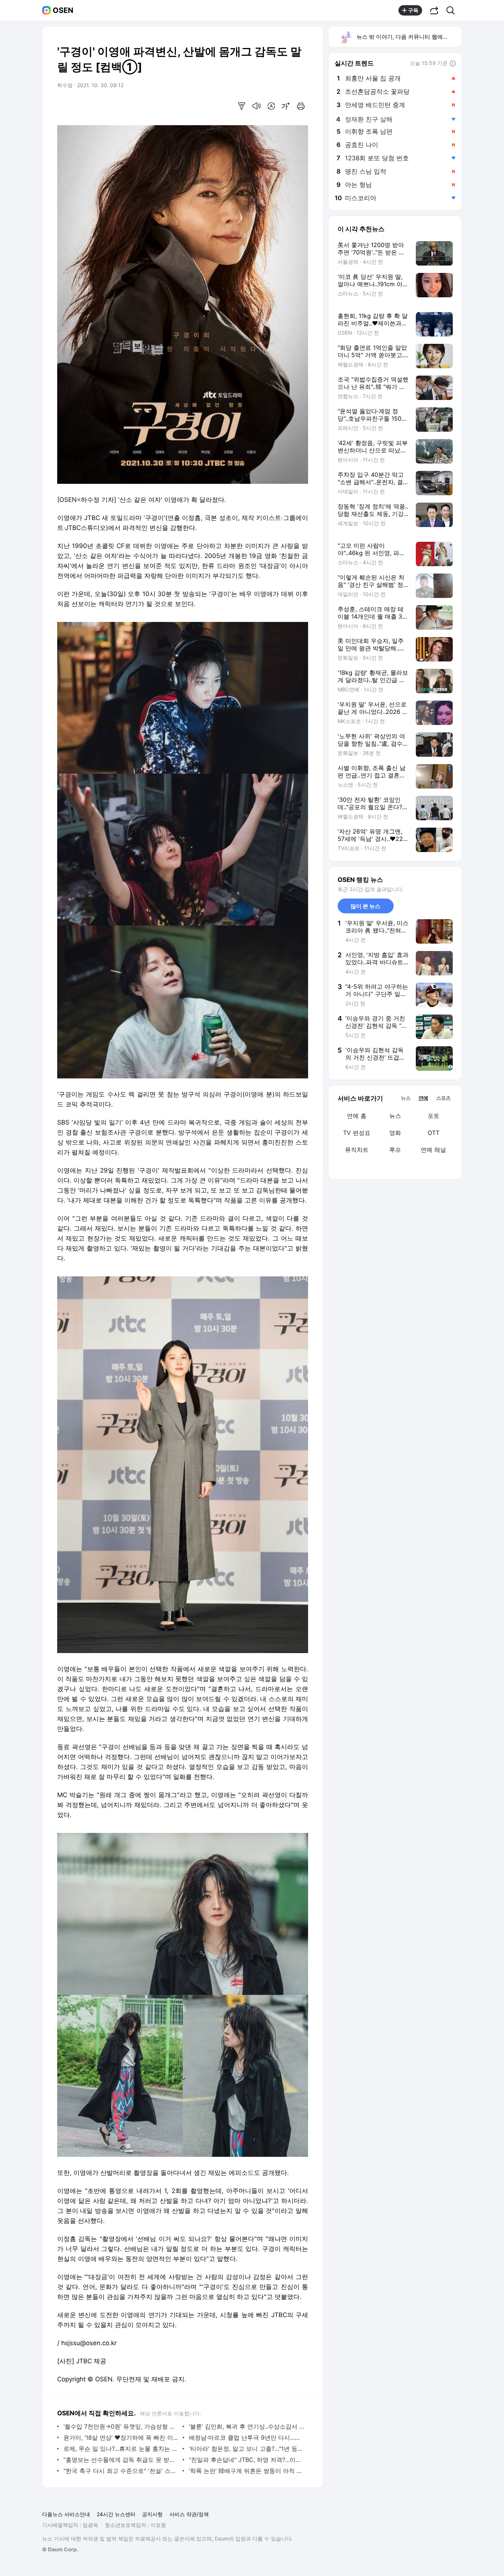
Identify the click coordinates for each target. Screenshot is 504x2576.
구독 (413, 10)
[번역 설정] (271, 106)
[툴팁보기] (453, 64)
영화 (395, 1133)
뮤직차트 (357, 1150)
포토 (434, 1116)
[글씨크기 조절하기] (286, 106)
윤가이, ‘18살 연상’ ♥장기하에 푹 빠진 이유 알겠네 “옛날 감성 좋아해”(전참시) (121, 2438)
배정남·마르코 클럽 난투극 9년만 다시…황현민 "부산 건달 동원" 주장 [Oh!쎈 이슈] (247, 2438)
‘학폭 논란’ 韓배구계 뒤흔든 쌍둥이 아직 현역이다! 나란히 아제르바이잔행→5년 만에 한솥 (247, 2471)
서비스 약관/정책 (189, 2514)
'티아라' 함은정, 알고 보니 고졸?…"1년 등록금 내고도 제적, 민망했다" (247, 2449)
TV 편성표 (357, 1133)
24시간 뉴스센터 (116, 2514)
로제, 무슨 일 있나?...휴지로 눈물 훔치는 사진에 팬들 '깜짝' (121, 2449)
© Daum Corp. (60, 2549)
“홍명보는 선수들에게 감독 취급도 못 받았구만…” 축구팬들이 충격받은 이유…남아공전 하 (121, 2460)
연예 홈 (357, 1116)
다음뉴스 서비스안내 (66, 2514)
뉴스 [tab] (405, 1098)
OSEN (63, 10)
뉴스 (395, 1116)
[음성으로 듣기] (256, 106)
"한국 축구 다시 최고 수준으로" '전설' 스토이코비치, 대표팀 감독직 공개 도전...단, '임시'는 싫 (121, 2471)
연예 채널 (433, 1150)
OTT (434, 1133)
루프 (395, 1150)
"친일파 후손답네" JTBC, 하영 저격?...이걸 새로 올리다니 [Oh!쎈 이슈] (247, 2460)
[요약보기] (242, 106)
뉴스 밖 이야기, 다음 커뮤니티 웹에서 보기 (409, 37)
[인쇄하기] (301, 106)
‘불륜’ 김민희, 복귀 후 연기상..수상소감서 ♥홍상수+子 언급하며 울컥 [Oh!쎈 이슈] (247, 2426)
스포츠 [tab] (443, 1098)
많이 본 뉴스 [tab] (365, 906)
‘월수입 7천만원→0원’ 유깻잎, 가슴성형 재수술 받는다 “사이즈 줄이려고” (121, 2426)
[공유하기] (434, 10)
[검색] (453, 10)
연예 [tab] (423, 1098)
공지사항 (152, 2514)
